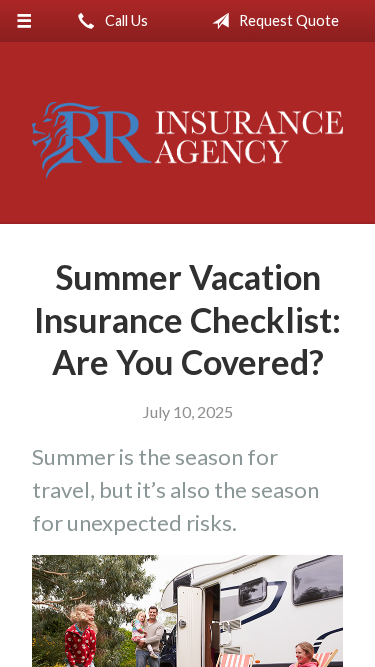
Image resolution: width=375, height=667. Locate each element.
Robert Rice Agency (187, 141)
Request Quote (287, 20)
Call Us (125, 20)
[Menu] (24, 21)
